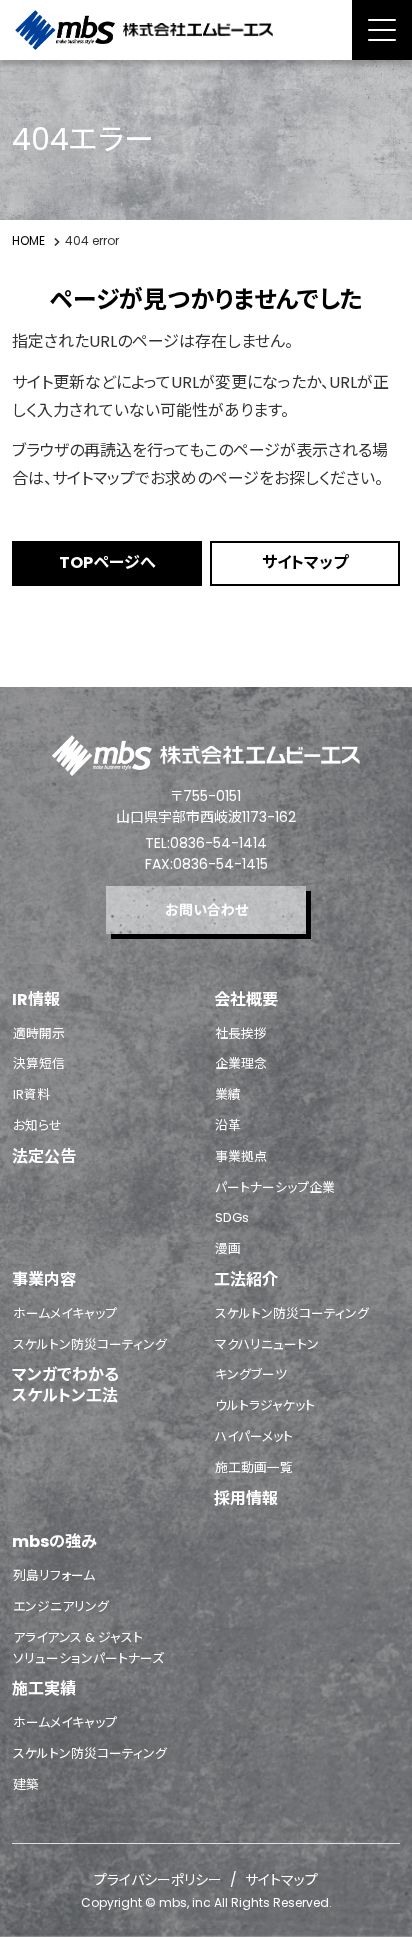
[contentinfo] (206, 1312)
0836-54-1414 (218, 843)
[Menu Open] (382, 30)
